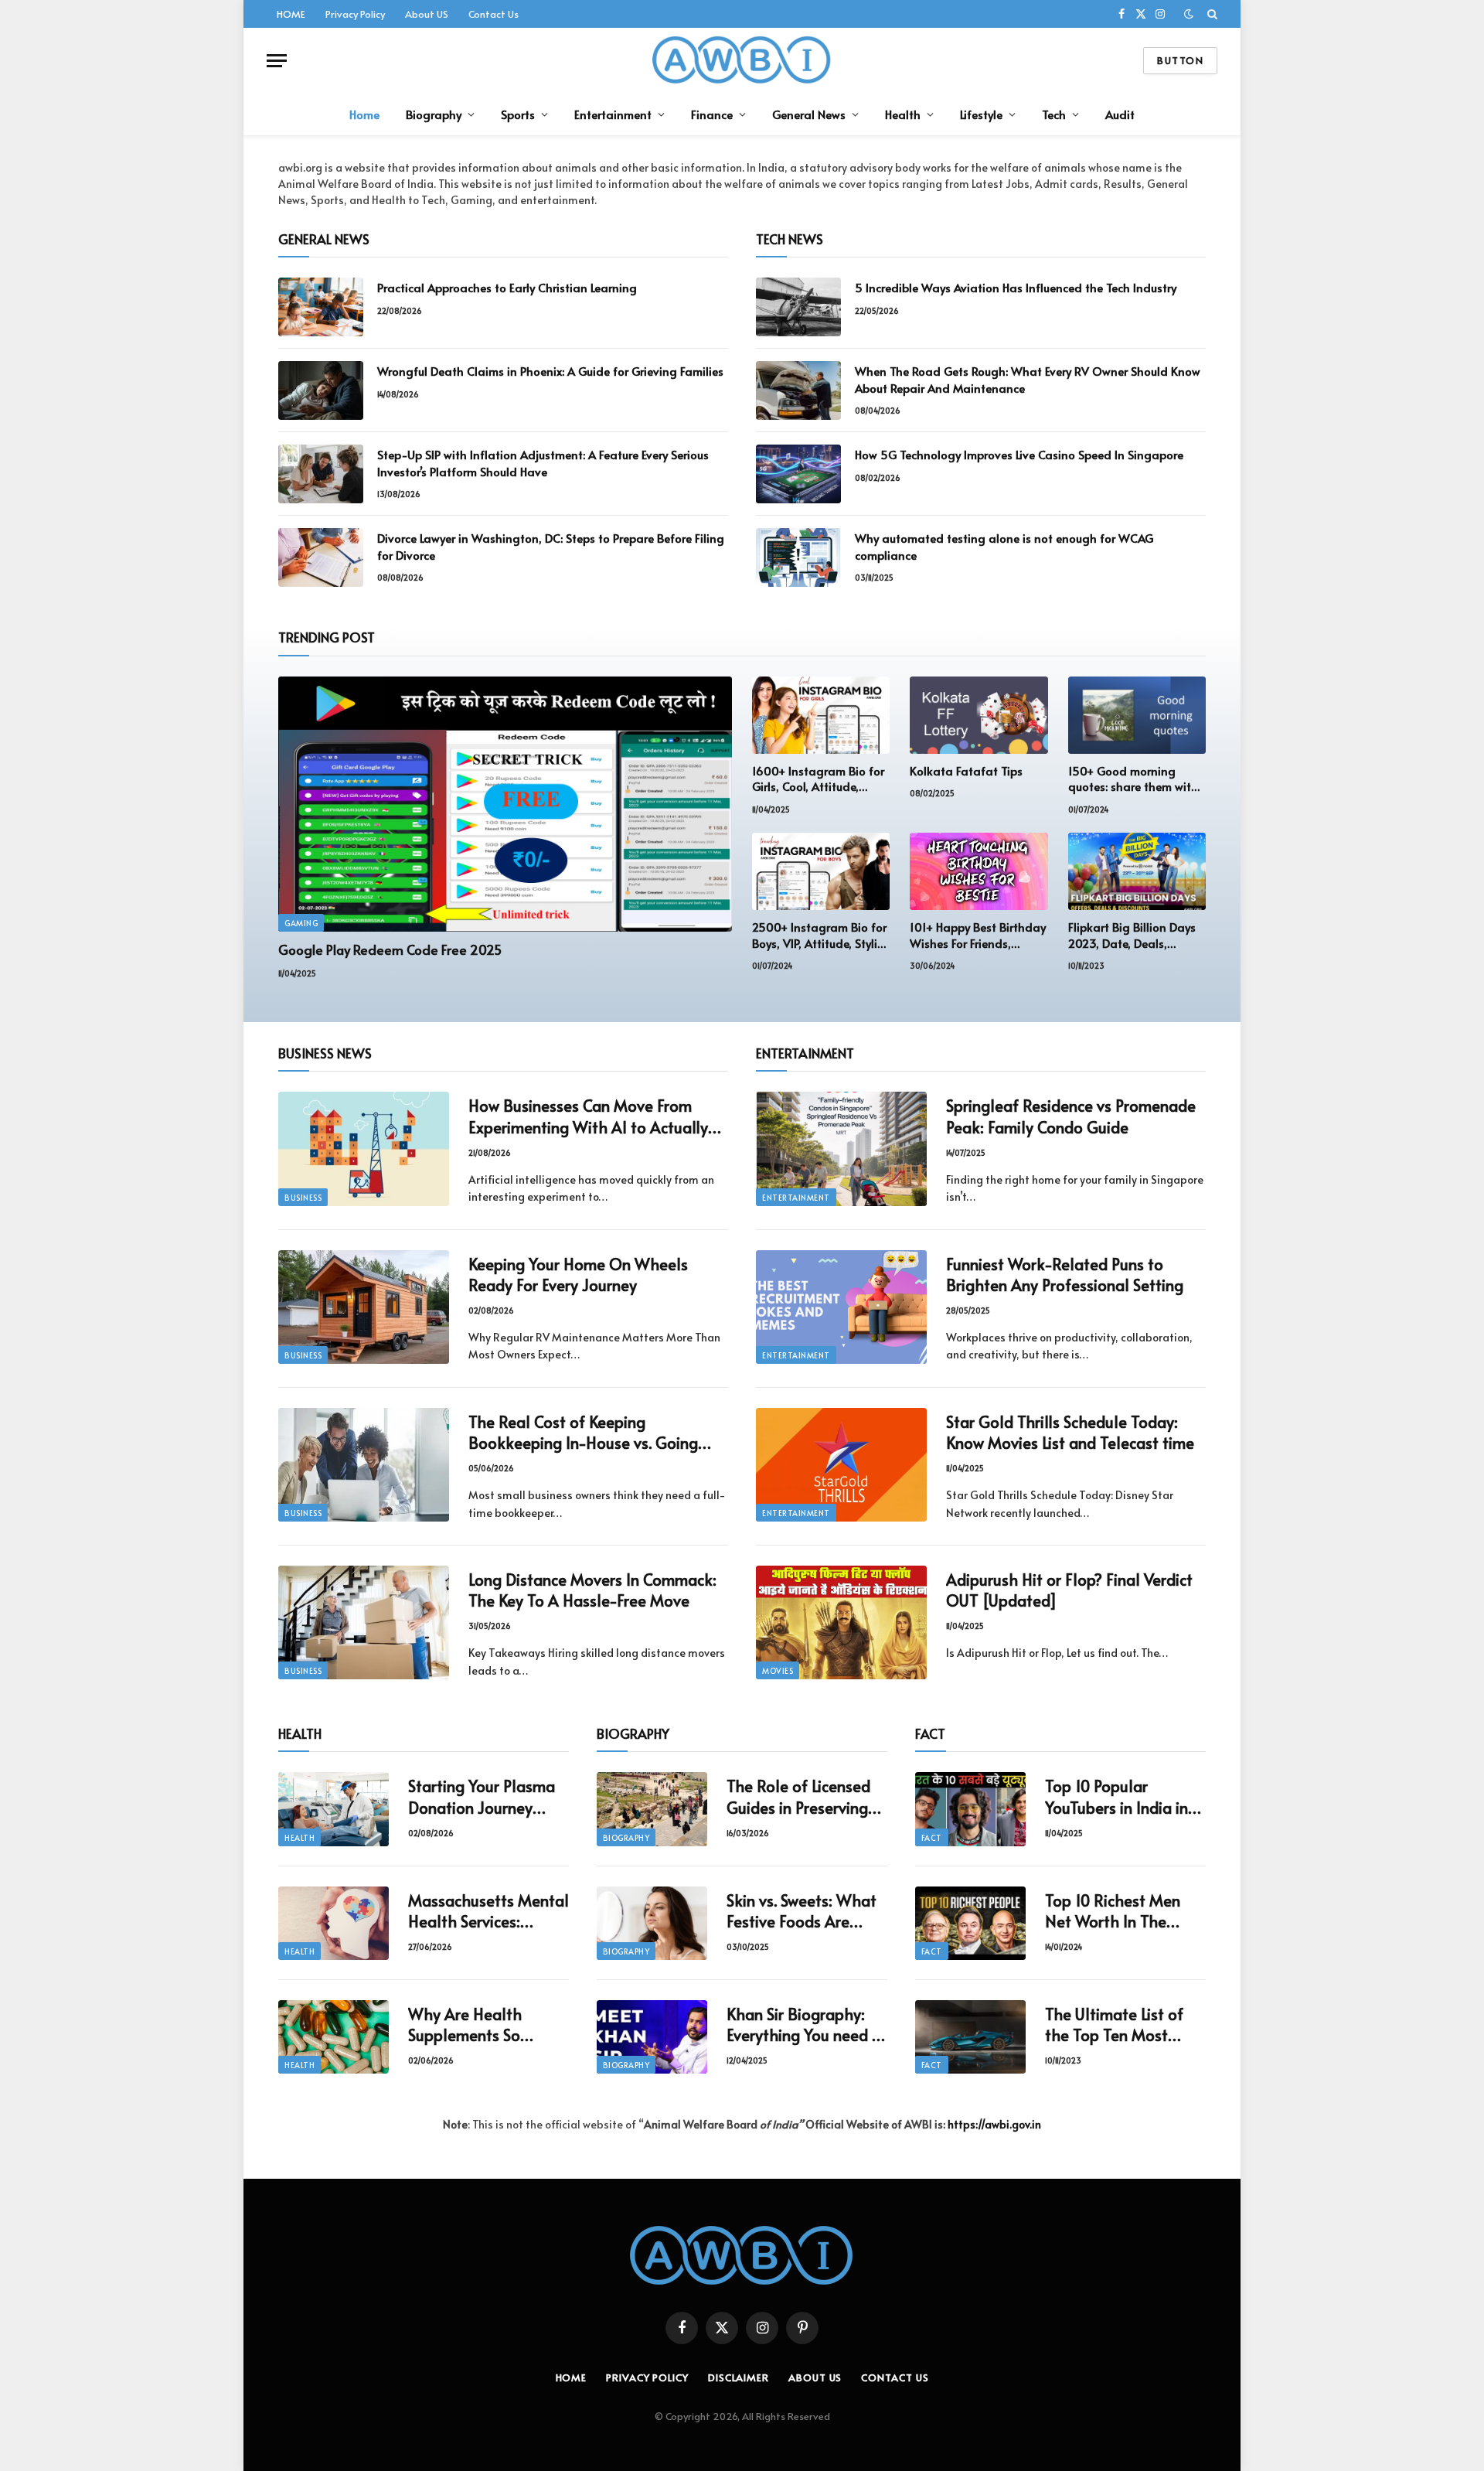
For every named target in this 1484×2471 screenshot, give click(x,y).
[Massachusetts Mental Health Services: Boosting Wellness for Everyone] (334, 1923)
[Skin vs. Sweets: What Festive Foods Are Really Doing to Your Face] (652, 1923)
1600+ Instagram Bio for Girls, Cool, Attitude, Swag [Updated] (818, 779)
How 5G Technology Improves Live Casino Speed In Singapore (1019, 454)
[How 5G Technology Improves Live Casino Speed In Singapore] (798, 474)
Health (903, 114)
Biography (434, 114)
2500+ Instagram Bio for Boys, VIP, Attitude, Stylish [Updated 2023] (821, 935)
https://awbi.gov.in (994, 2124)
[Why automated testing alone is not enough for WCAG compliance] (798, 557)
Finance (712, 114)
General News (809, 114)
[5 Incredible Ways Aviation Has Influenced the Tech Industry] (798, 307)
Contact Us (494, 14)
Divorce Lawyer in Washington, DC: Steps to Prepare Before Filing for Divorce (551, 546)
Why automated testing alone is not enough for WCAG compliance (1004, 546)
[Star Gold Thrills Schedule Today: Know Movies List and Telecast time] (841, 1465)
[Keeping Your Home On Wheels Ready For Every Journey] (364, 1307)
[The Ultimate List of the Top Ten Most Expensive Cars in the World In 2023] (970, 2037)
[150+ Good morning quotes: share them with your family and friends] (1137, 715)
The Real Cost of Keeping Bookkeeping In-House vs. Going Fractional (583, 1433)
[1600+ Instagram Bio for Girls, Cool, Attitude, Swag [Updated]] (821, 715)
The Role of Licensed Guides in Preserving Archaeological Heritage (798, 1797)
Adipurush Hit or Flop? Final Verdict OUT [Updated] (1069, 1590)
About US (427, 14)
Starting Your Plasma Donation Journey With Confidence (482, 1797)
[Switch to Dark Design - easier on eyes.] (1189, 14)
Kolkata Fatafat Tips (966, 771)
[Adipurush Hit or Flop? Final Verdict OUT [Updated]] (841, 1622)
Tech (1054, 114)
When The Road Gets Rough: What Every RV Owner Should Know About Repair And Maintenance (1028, 379)
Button (1180, 60)
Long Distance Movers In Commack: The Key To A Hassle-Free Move (592, 1590)
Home (364, 114)
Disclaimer (739, 2377)
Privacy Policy (355, 14)
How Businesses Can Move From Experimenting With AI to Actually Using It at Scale (588, 1116)
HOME (291, 14)
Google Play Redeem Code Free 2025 (390, 950)
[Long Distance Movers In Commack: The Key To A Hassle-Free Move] (364, 1622)
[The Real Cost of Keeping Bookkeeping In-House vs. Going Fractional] (364, 1465)
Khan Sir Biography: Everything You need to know (807, 2025)
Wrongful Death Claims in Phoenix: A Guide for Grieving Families (550, 371)
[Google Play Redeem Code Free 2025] (505, 804)
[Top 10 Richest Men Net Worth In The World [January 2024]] (970, 1923)
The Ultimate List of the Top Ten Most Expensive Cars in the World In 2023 (1119, 2025)
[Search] (1211, 14)
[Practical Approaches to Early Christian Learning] (321, 307)
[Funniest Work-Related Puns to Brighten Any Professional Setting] (841, 1307)
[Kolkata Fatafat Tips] (979, 715)
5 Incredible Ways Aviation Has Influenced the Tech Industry (1016, 287)
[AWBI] (742, 61)
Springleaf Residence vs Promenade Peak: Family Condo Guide (1071, 1116)
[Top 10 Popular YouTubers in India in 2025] (970, 1809)
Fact (932, 1838)
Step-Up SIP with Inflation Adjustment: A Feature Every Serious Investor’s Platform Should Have (543, 462)
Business (303, 1198)
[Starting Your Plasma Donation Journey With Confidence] (334, 1809)
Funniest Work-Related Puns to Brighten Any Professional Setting (1065, 1275)
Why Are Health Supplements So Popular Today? (465, 2025)
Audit (1120, 114)
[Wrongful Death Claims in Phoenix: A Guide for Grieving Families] (321, 390)
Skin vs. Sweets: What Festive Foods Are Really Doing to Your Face (802, 1911)
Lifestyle (981, 114)
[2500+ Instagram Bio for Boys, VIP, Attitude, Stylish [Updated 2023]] (821, 871)
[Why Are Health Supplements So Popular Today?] (334, 2037)
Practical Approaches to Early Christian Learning (507, 287)
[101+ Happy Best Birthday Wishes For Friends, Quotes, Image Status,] (979, 871)
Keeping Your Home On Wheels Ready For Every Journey (578, 1275)
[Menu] (277, 61)
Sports (518, 114)
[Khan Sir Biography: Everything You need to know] (652, 2037)
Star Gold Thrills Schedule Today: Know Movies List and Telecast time (1070, 1433)
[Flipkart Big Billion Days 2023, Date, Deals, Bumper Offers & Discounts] (1137, 871)
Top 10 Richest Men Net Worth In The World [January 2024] (1125, 1911)
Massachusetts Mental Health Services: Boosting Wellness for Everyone (488, 1911)
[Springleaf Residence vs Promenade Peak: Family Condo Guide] (841, 1149)
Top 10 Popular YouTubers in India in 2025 (1116, 1797)
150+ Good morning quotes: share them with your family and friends (1133, 779)
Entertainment (613, 114)
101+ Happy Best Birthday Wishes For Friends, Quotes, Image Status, (978, 935)
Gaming (301, 923)
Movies (778, 1671)
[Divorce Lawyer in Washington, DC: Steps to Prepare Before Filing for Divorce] (321, 557)
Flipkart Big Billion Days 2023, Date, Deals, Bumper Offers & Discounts (1132, 935)
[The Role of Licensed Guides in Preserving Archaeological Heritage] (652, 1809)
